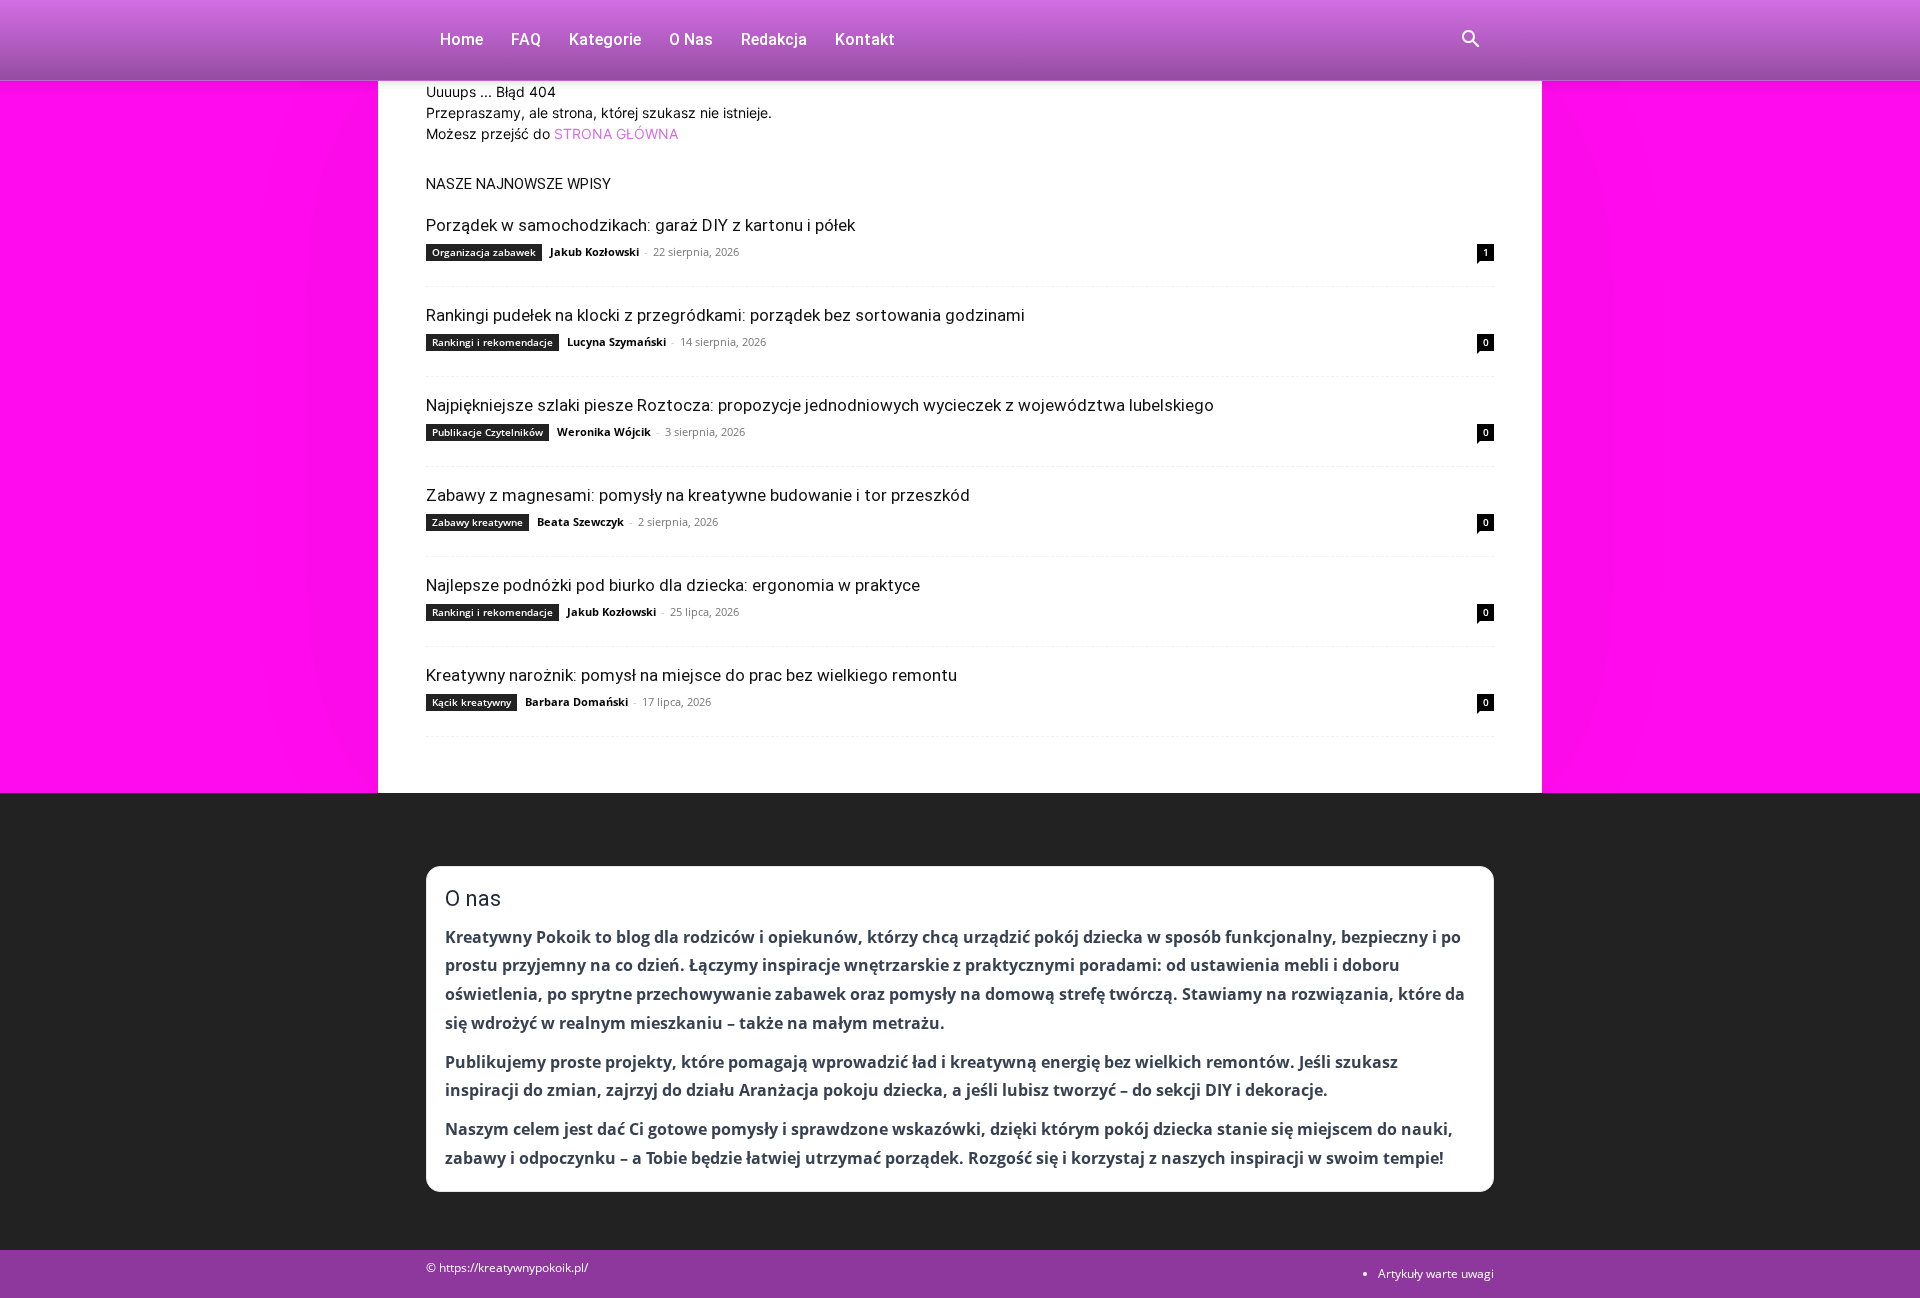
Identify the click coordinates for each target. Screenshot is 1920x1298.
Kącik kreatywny (471, 702)
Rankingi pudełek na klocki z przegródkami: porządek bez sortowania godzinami (725, 315)
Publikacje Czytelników (487, 432)
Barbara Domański (576, 701)
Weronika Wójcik (604, 431)
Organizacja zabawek (484, 252)
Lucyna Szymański (616, 341)
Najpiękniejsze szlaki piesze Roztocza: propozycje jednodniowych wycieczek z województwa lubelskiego (820, 405)
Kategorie (605, 39)
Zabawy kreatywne (477, 522)
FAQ (526, 39)
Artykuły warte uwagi (1436, 1273)
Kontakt (865, 39)
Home (461, 39)
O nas (691, 39)
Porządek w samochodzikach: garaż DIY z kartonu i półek (640, 225)
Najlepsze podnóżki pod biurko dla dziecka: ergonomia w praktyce (673, 585)
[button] (1470, 41)
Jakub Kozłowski (594, 251)
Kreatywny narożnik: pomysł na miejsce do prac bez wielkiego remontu (691, 675)
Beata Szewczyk (580, 521)
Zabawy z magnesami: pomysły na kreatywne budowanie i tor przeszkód (698, 495)
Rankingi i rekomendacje (492, 342)
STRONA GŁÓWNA (616, 133)
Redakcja (774, 39)
